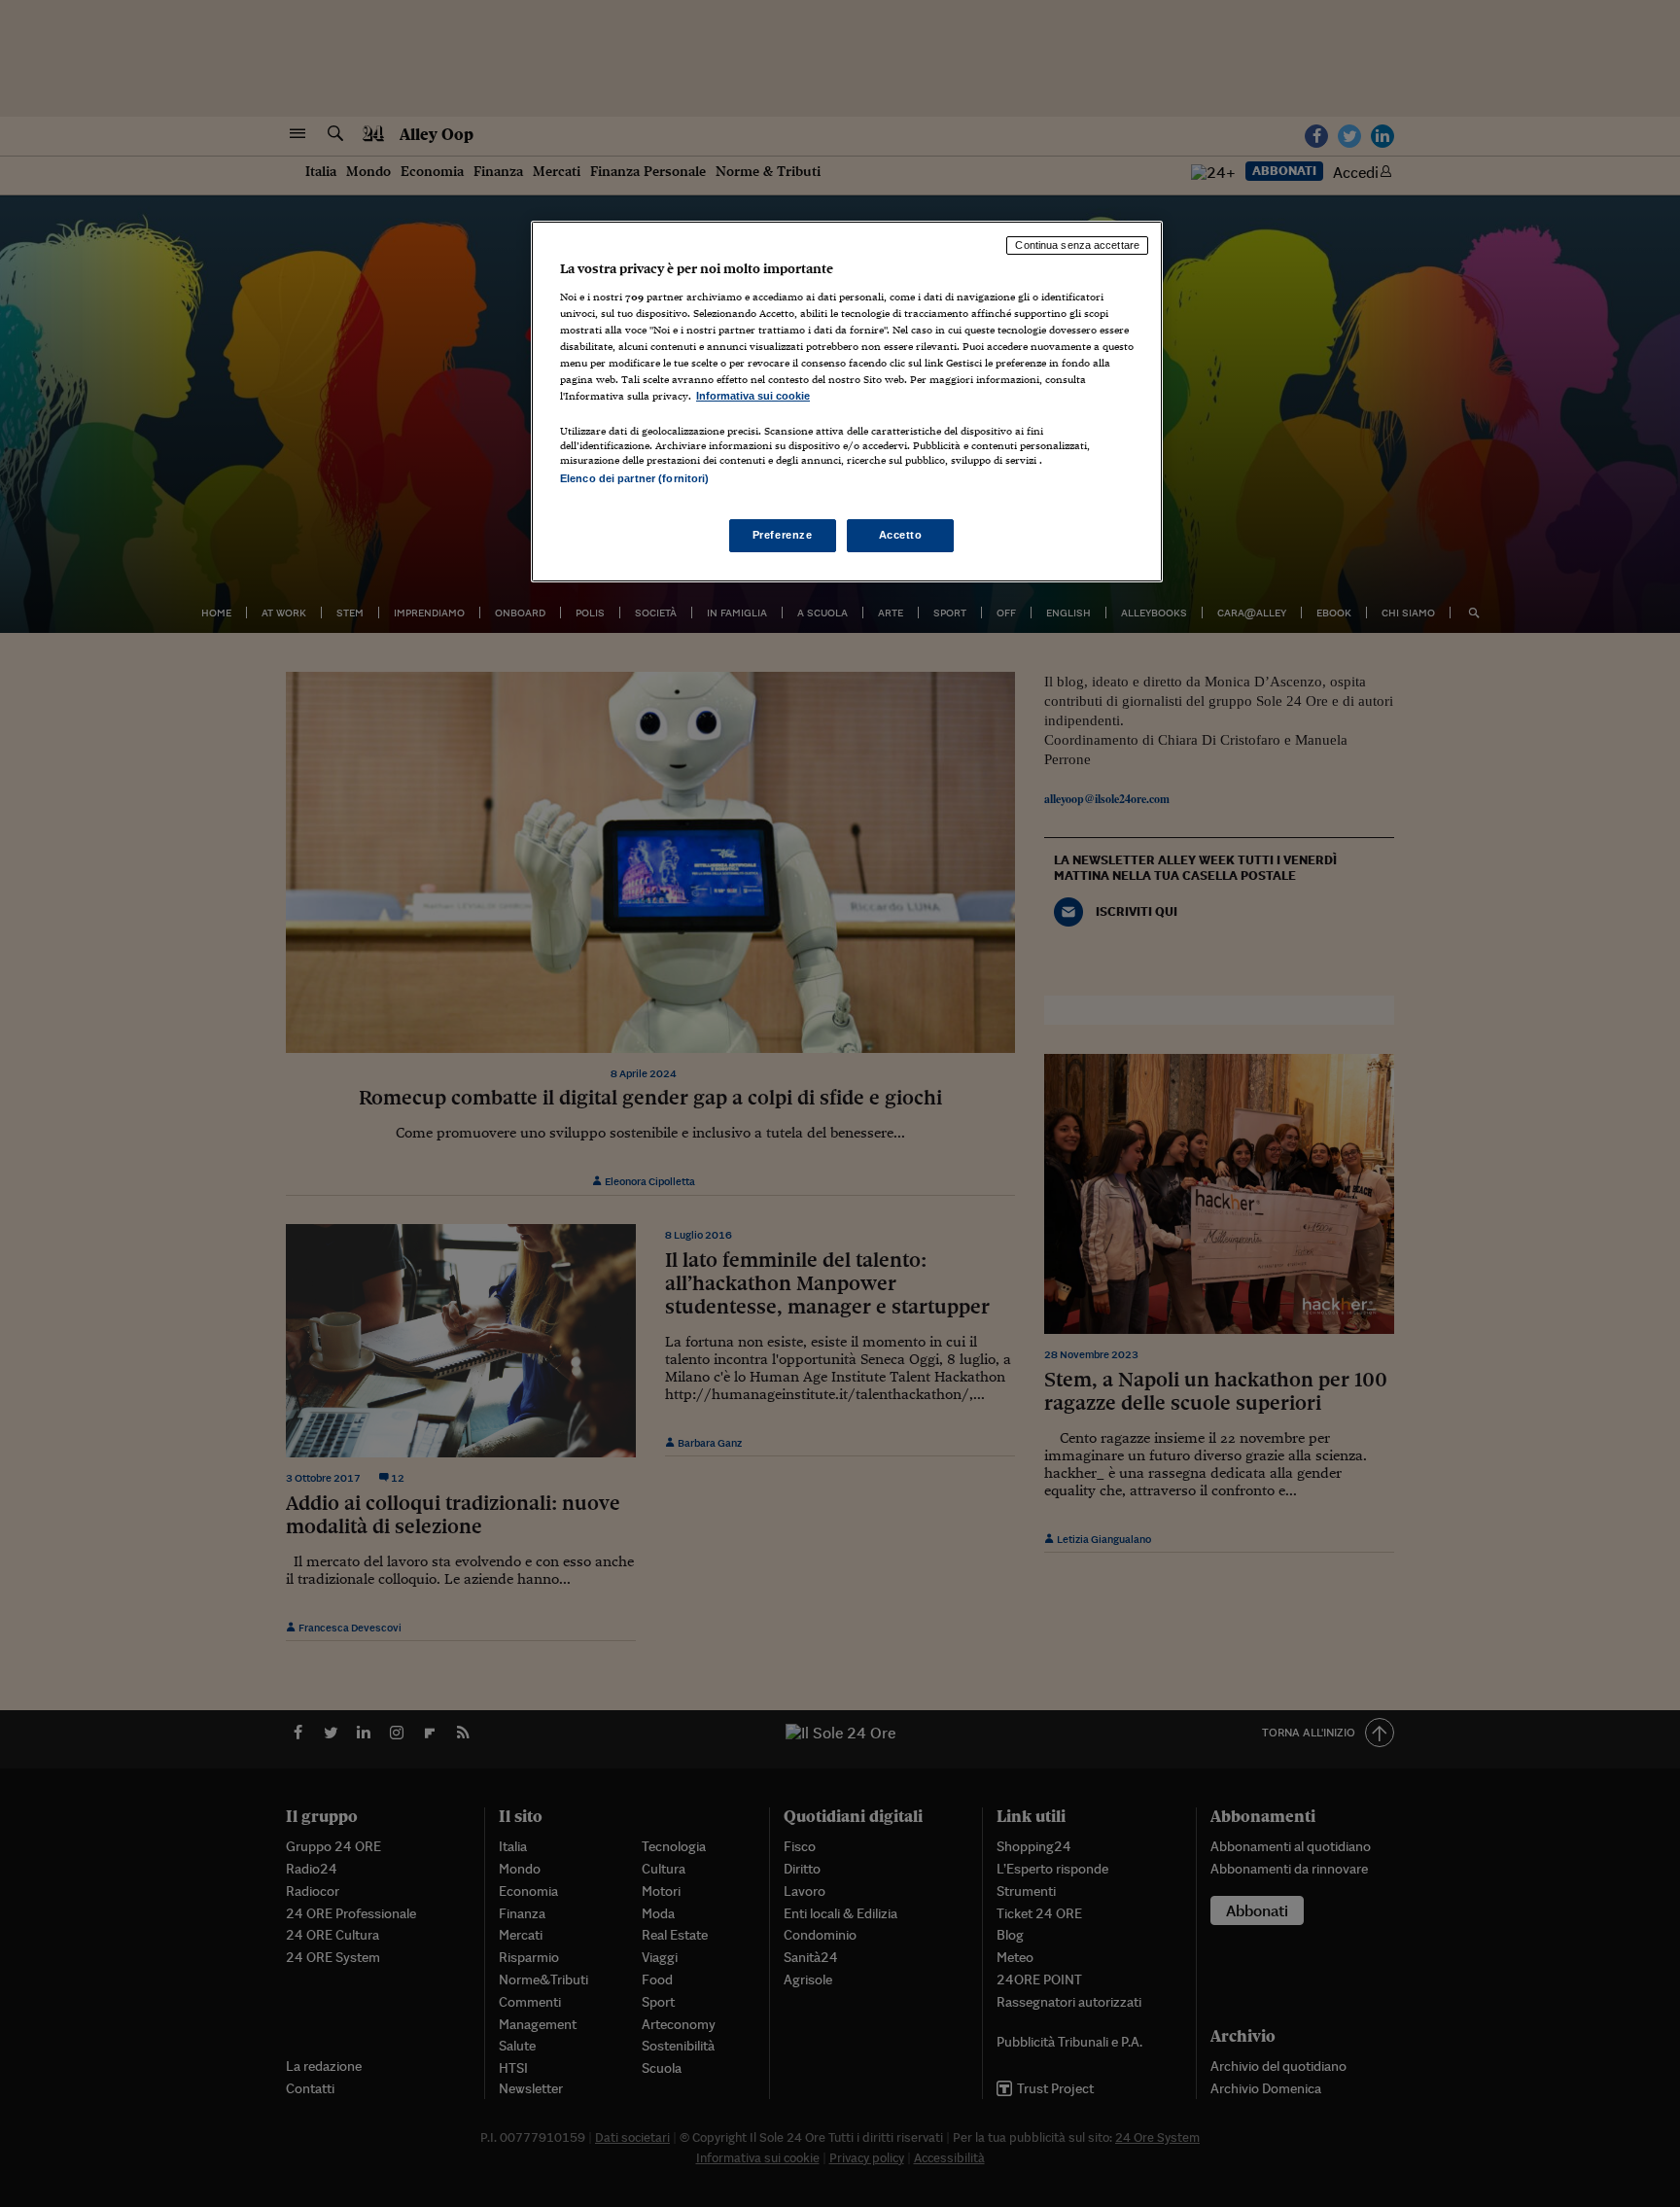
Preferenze (783, 535)
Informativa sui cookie (753, 396)
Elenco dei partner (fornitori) (634, 478)
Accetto (901, 535)
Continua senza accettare (1077, 245)
